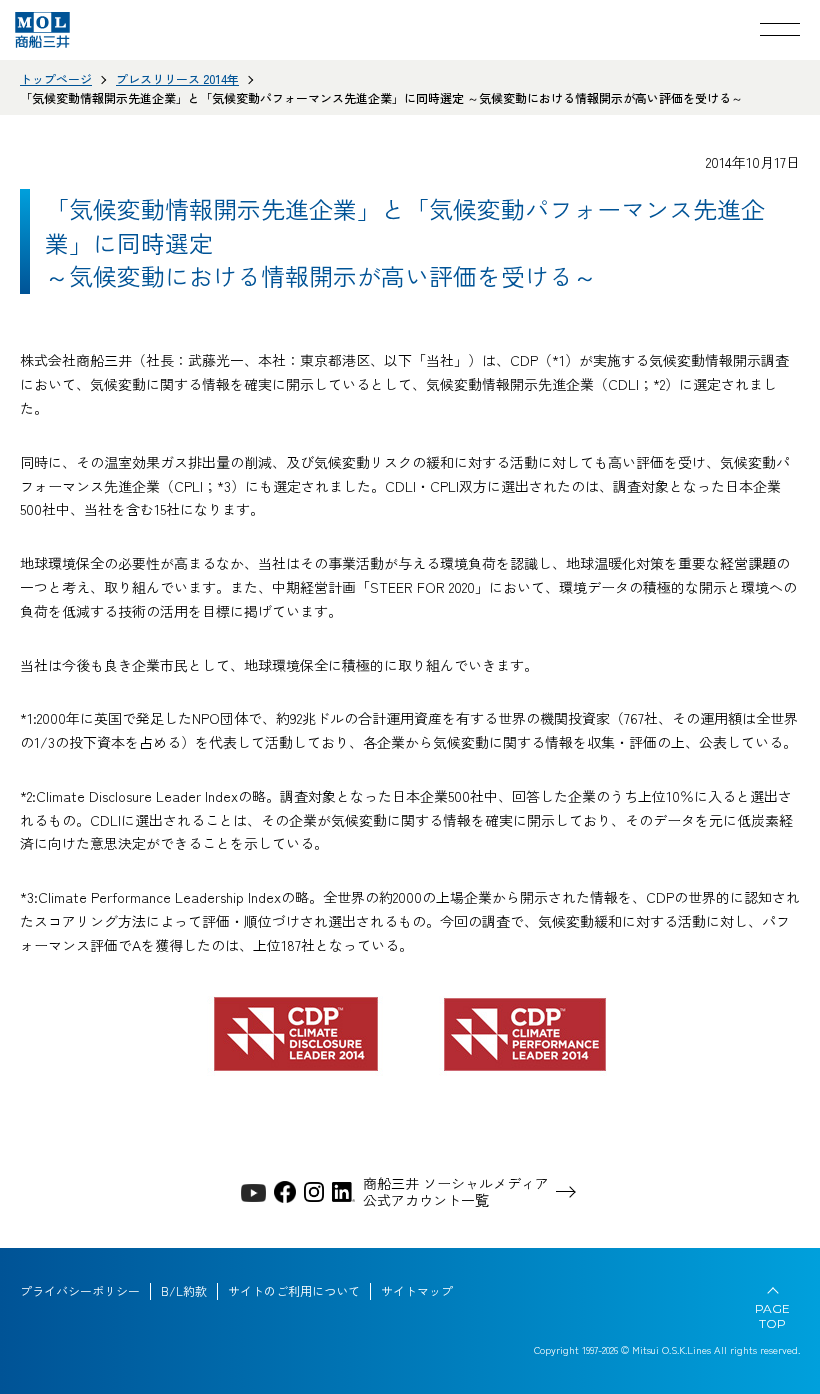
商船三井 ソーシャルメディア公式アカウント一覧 (456, 1192)
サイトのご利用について (294, 1291)
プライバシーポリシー (80, 1291)
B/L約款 (184, 1291)
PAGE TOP (772, 1316)
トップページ (56, 78)
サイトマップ (417, 1291)
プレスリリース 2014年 (177, 78)
